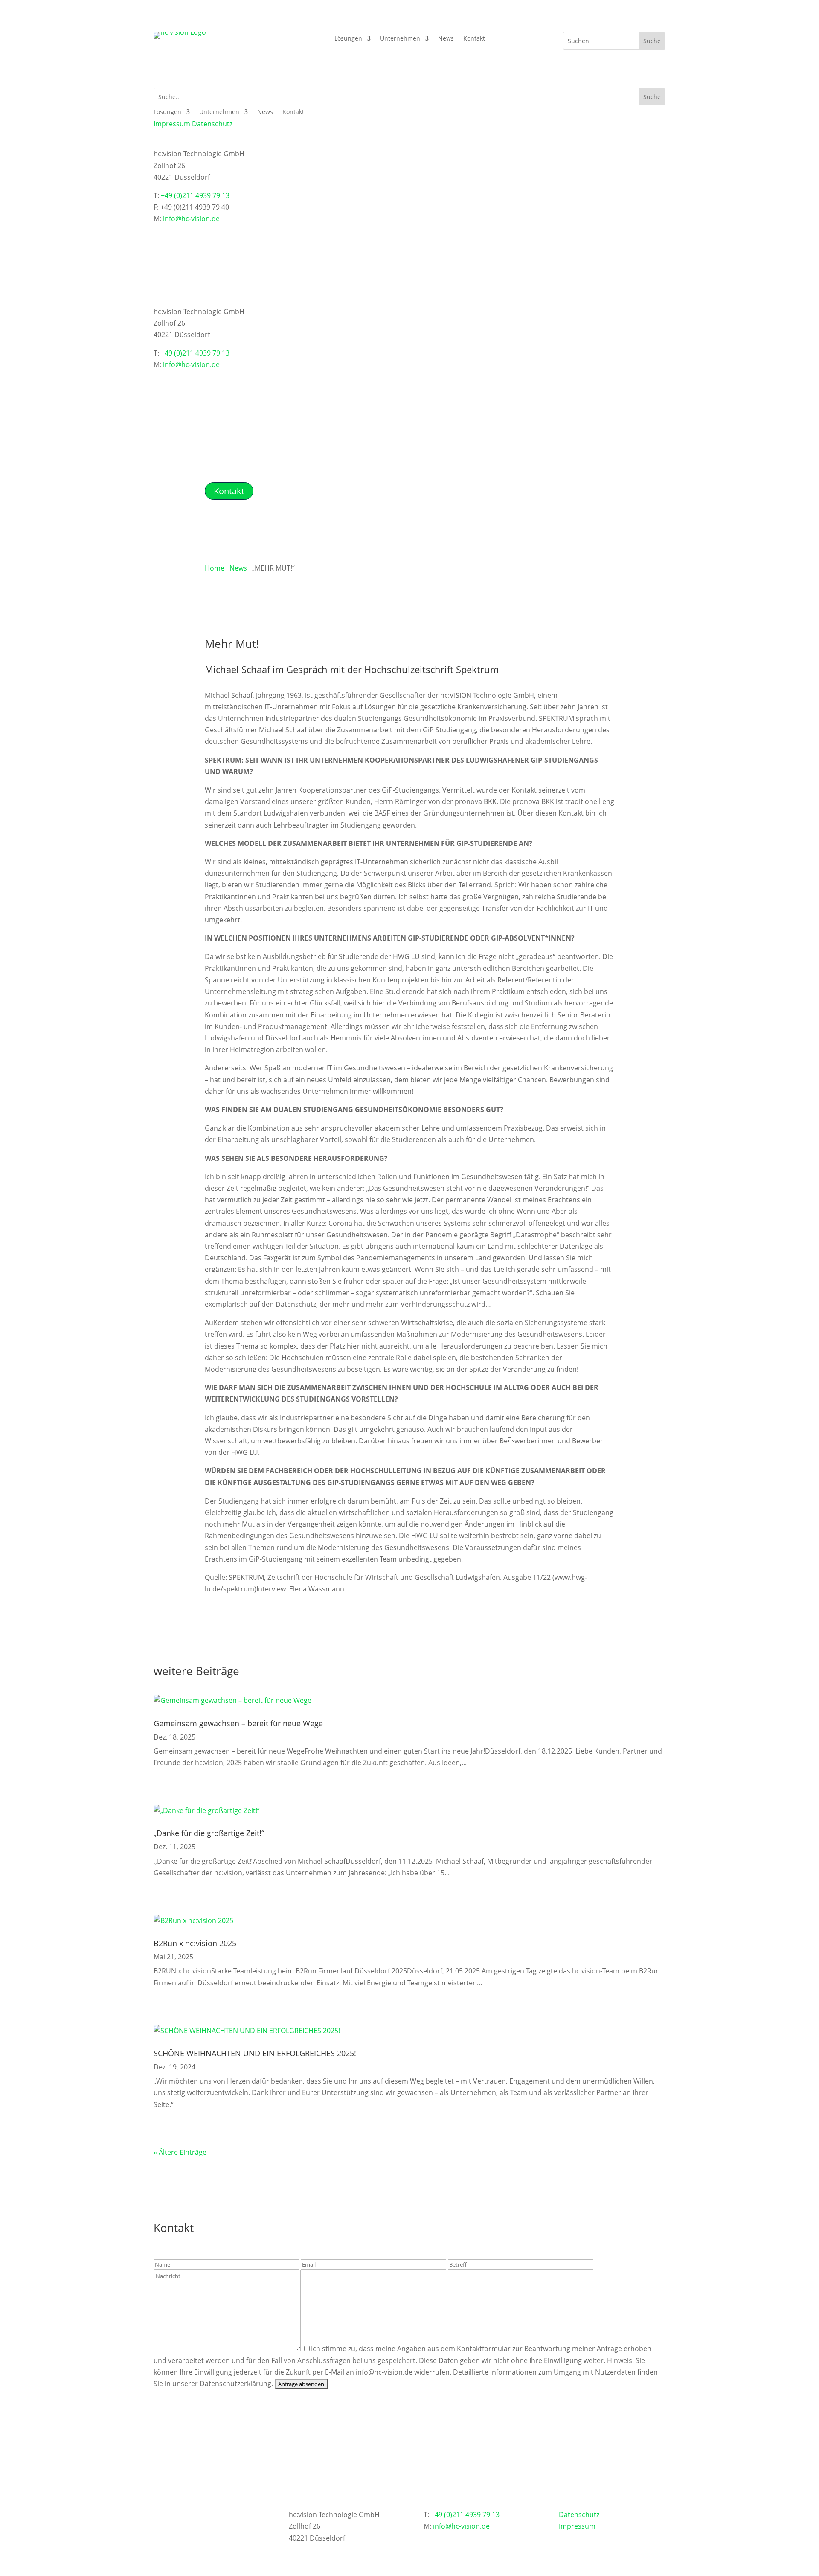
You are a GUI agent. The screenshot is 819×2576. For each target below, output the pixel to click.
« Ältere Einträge (180, 2152)
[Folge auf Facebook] (212, 232)
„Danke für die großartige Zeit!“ (209, 1833)
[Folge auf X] (195, 232)
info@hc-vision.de (191, 219)
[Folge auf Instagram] (229, 232)
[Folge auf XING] (160, 232)
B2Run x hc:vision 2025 (195, 1943)
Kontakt (474, 39)
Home (215, 568)
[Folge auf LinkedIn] (177, 232)
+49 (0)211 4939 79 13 (195, 195)
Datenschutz (212, 124)
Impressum (172, 124)
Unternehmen (400, 39)
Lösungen (348, 39)
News (446, 39)
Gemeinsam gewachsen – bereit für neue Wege (238, 1723)
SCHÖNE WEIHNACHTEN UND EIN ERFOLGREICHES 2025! (255, 2053)
